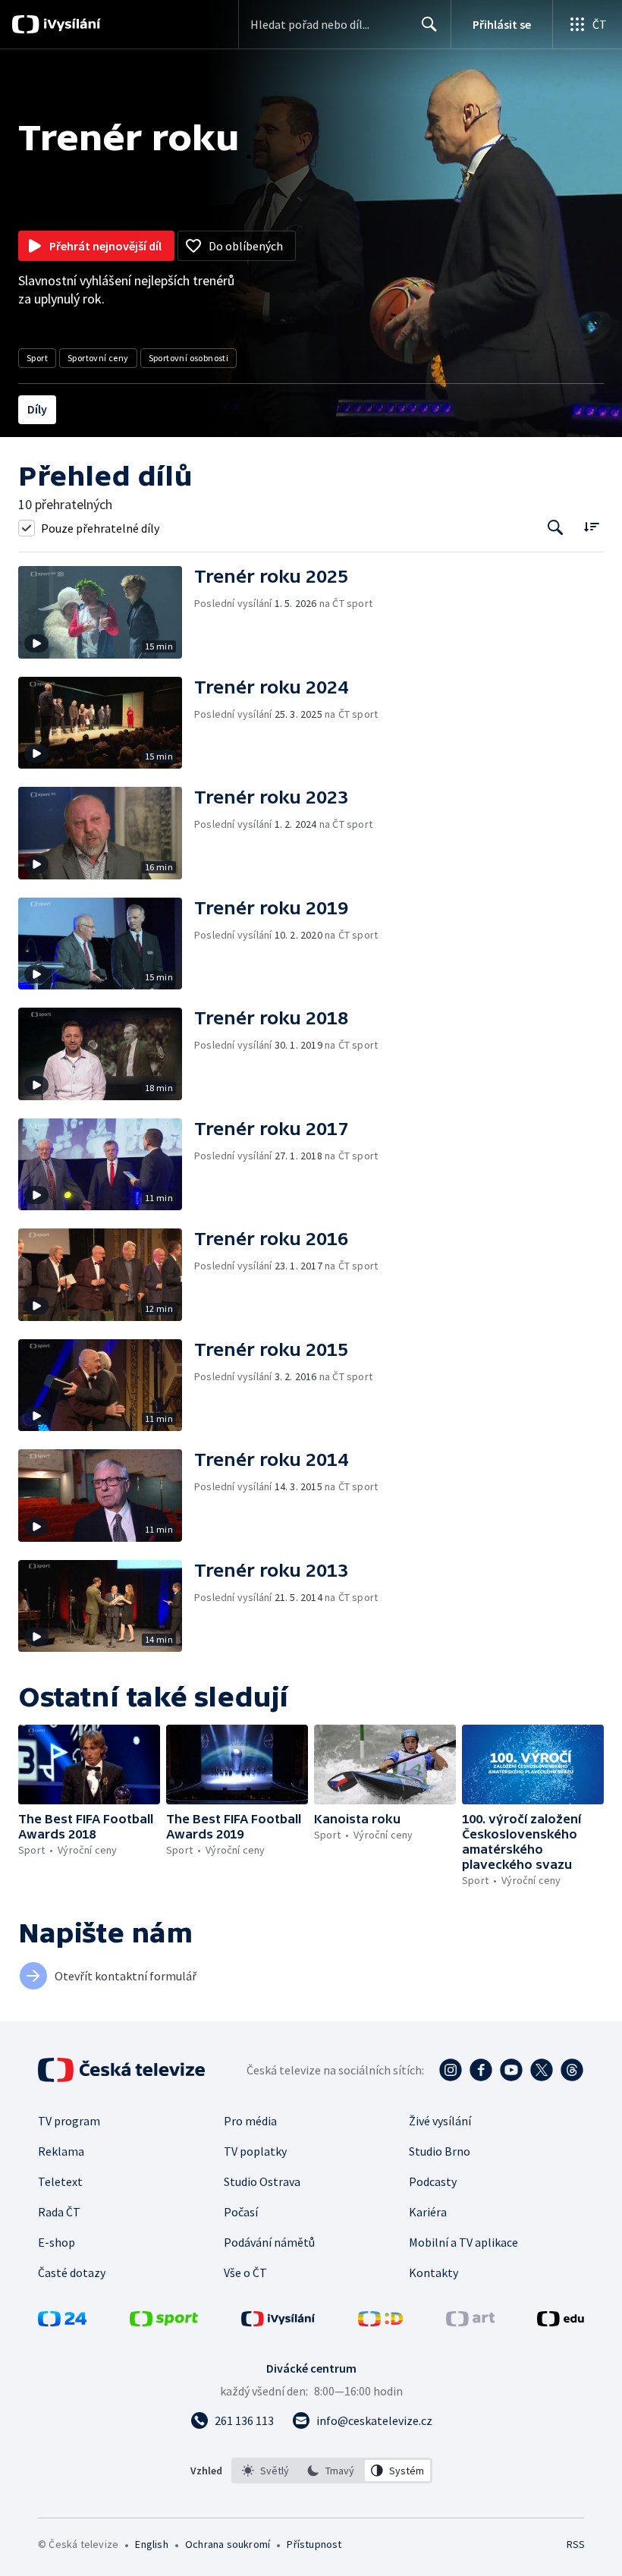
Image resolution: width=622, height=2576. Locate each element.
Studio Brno (440, 2151)
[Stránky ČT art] (470, 2322)
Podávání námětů (269, 2242)
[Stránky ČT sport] (164, 2322)
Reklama (61, 2151)
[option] (266, 2471)
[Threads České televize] (572, 2070)
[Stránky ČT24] (62, 2322)
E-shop (57, 2242)
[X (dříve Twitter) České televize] (542, 2070)
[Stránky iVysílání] (278, 2322)
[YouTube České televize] (511, 2070)
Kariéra (428, 2212)
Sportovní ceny (98, 358)
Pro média (250, 2121)
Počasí (241, 2212)
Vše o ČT (245, 2272)
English (151, 2544)
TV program (69, 2121)
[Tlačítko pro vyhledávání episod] (556, 528)
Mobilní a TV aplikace (463, 2242)
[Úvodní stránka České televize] (123, 2070)
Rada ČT (59, 2212)
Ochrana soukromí (228, 2544)
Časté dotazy (72, 2272)
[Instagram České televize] (451, 2070)
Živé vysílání (440, 2121)
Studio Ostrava (262, 2181)
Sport (37, 358)
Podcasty (433, 2181)
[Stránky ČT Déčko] (380, 2322)
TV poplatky (255, 2151)
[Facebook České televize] (481, 2070)
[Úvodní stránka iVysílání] (70, 24)
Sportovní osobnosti (189, 358)
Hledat (429, 24)
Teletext (60, 2181)
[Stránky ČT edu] (561, 2322)
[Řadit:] (591, 526)
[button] (106, 612)
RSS (575, 2544)
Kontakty (434, 2272)
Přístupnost (314, 2544)
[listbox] (332, 2471)
